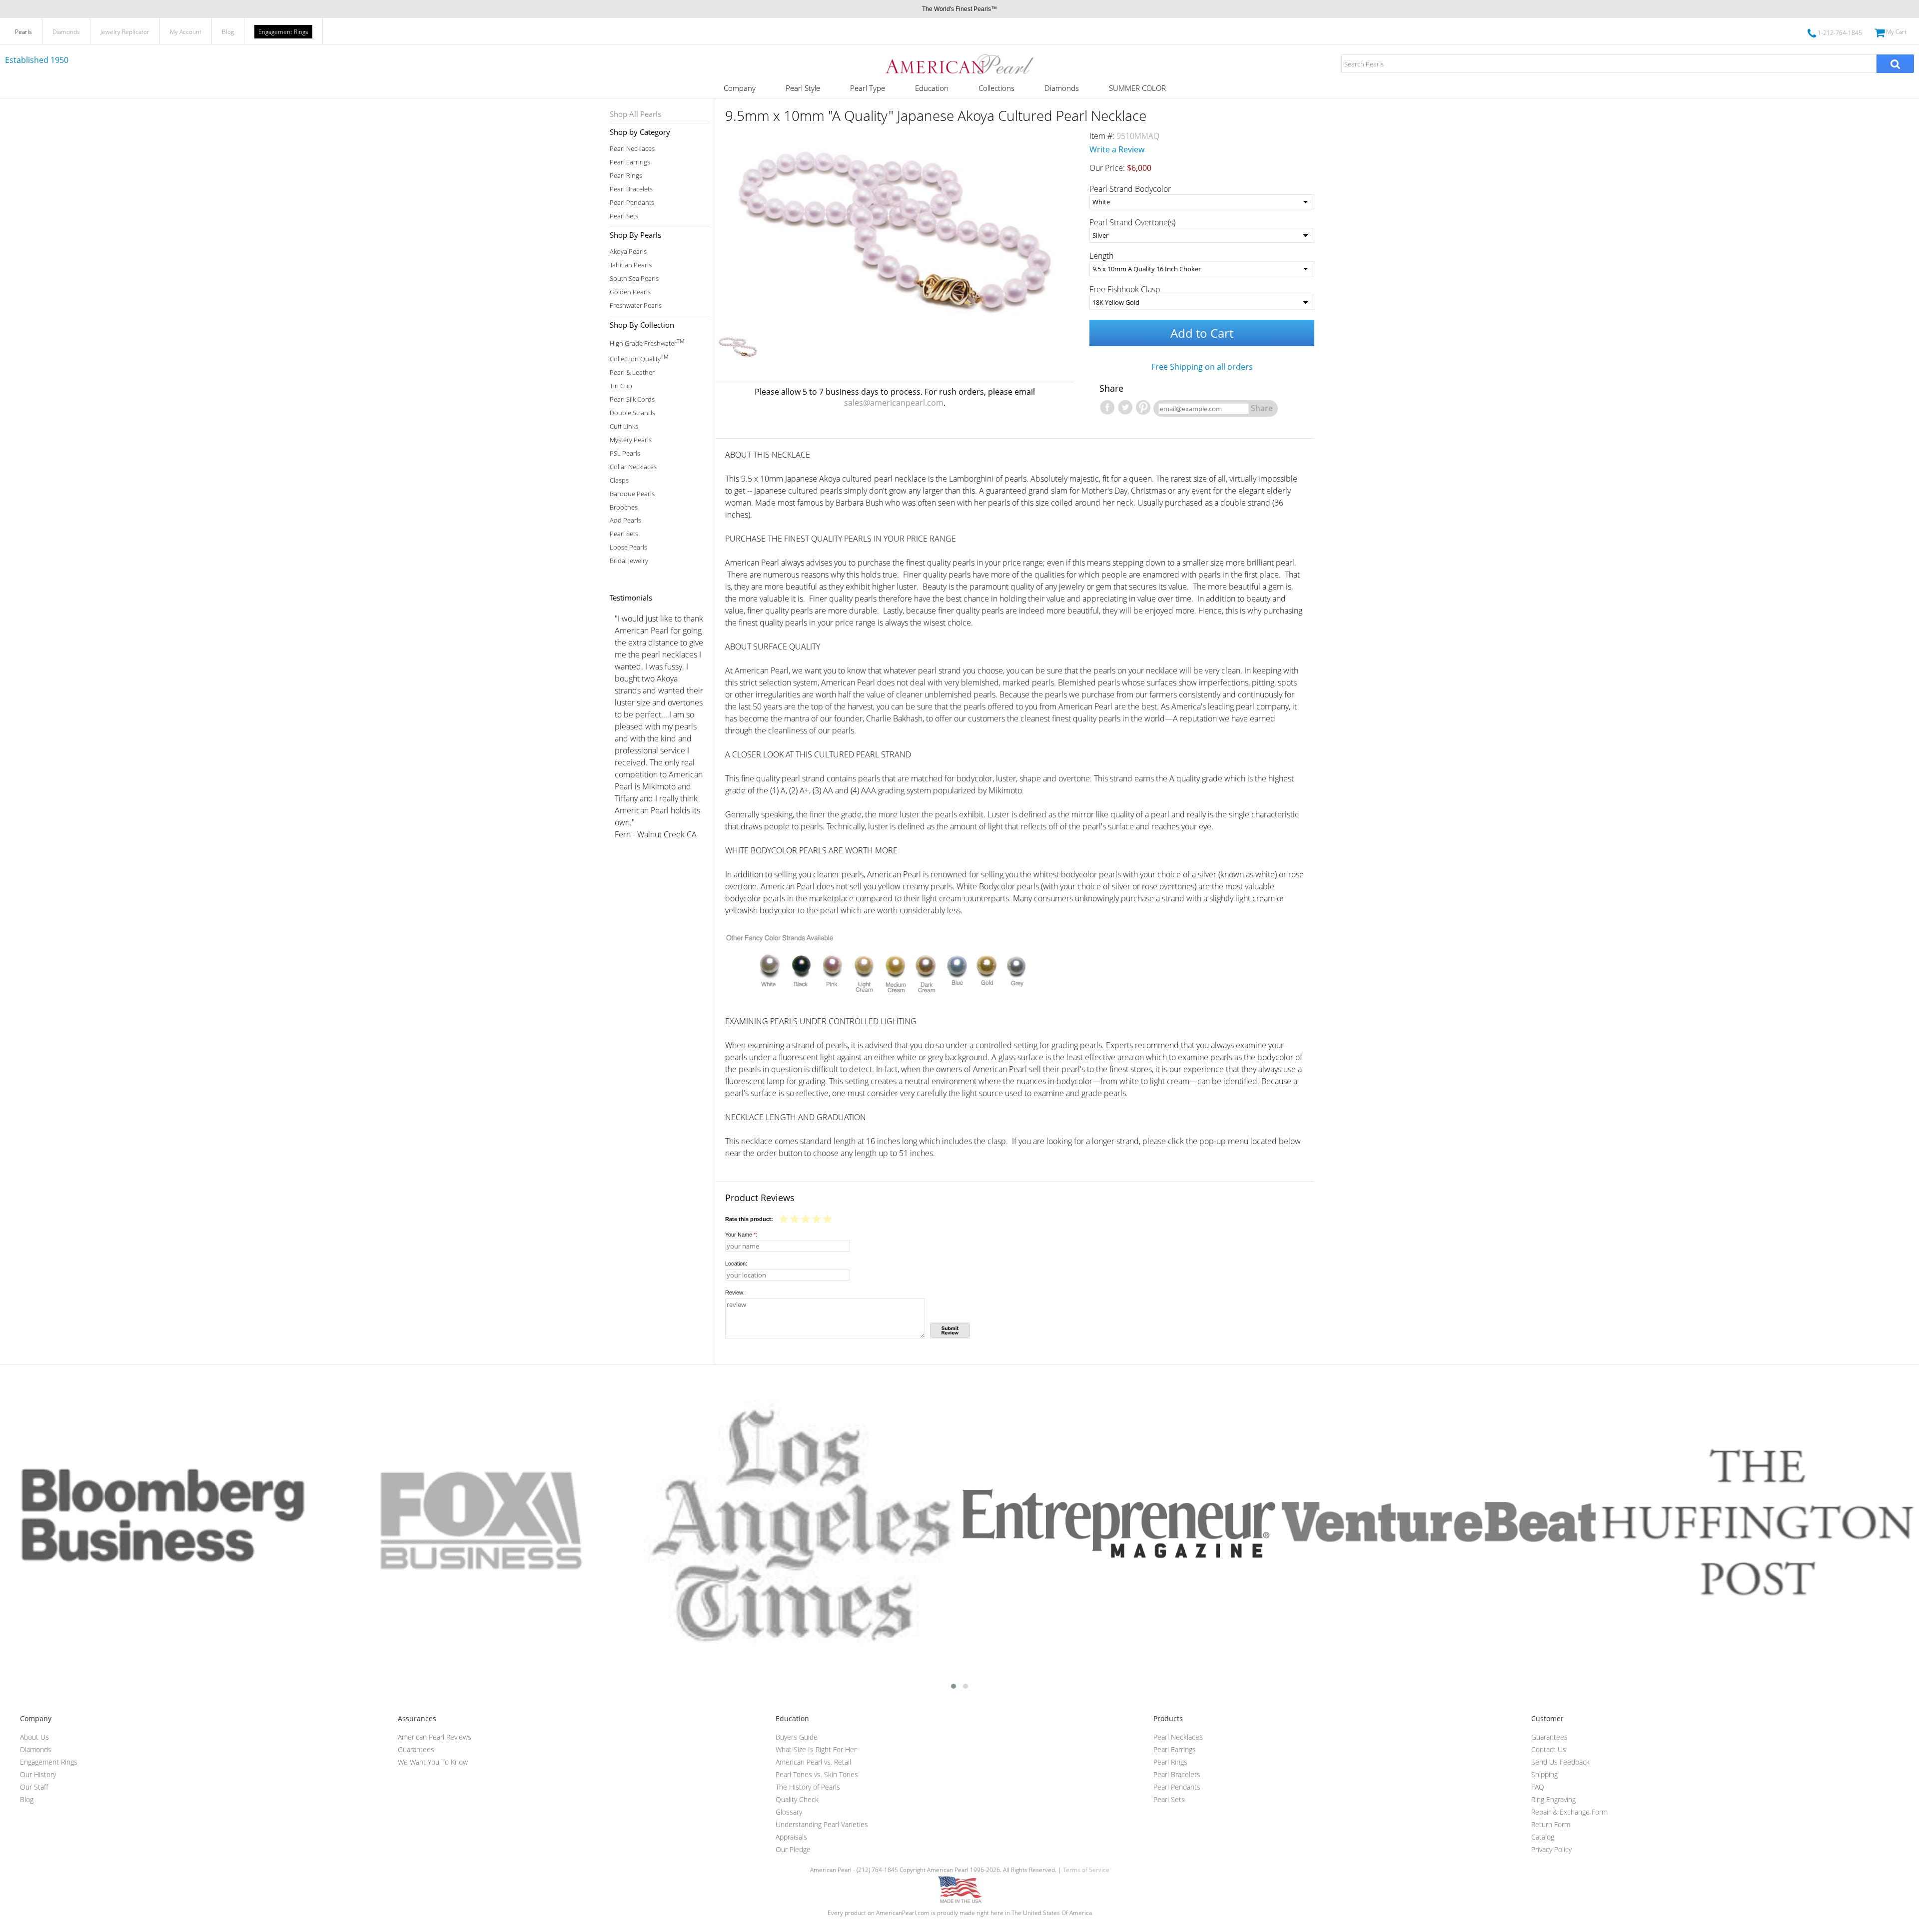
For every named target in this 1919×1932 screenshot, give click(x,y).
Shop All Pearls (635, 114)
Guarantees (416, 1749)
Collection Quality (639, 358)
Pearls (23, 32)
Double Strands (632, 413)
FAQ (1538, 1787)
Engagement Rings (283, 32)
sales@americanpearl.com (894, 403)
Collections (996, 88)
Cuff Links (624, 426)
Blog (228, 32)
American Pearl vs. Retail (813, 1762)
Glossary (789, 1812)
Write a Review (1117, 149)
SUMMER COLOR (1137, 88)
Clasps (619, 480)
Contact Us (1549, 1749)
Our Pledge (793, 1849)
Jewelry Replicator (125, 32)
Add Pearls (625, 520)
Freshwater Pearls (636, 306)
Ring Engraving (1553, 1799)
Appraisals (791, 1837)
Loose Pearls (628, 547)
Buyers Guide (797, 1737)
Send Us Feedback (1560, 1762)
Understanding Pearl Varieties (822, 1824)
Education (932, 88)
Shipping (1544, 1774)
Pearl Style (803, 88)
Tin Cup (621, 386)
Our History (38, 1774)
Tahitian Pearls (631, 265)
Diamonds (66, 32)
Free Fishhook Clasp (1125, 289)
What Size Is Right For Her (816, 1749)
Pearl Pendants (632, 203)
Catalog (1543, 1837)
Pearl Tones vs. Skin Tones (817, 1774)
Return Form (1551, 1824)
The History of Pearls (808, 1787)
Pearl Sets (624, 216)
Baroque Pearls (632, 494)
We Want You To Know (433, 1762)
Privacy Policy (1551, 1849)
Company (740, 88)
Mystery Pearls (631, 440)
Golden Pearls (630, 292)
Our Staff (34, 1787)
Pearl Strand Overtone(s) (1132, 222)
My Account (186, 32)
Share (1262, 408)
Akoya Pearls (628, 252)
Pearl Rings (626, 176)
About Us (34, 1737)
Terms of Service (1086, 1870)
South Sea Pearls (634, 279)
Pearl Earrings (630, 162)
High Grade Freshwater (647, 342)
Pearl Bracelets (631, 189)
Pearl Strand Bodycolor (1130, 189)
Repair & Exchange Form (1569, 1812)
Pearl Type (868, 88)
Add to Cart (1202, 333)
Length (1101, 256)
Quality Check (797, 1799)
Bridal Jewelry (629, 561)
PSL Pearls (625, 453)
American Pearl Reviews (435, 1737)
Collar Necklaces (633, 467)
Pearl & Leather (632, 372)
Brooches (624, 507)
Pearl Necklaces (632, 149)
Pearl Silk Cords (632, 399)
